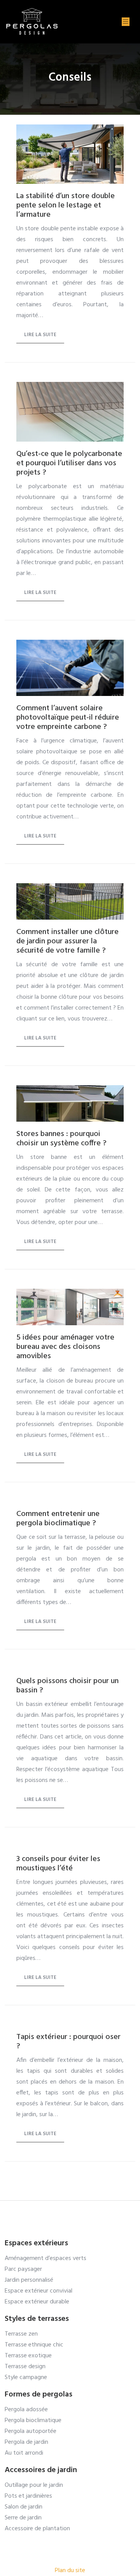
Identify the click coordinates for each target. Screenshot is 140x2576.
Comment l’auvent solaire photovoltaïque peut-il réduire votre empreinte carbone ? (68, 718)
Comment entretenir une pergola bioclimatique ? (58, 1519)
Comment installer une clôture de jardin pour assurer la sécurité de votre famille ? (67, 941)
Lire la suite (40, 335)
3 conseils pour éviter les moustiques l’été (58, 1864)
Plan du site (70, 2571)
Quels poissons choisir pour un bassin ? (67, 1686)
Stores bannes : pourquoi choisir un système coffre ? (61, 1139)
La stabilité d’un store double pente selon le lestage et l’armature (66, 205)
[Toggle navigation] (126, 22)
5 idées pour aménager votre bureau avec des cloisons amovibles (65, 1347)
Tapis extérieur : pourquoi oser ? (68, 2042)
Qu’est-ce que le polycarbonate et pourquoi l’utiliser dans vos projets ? (69, 463)
